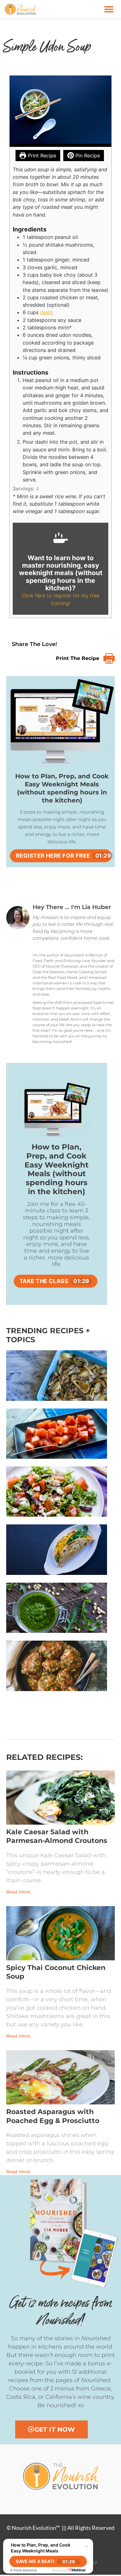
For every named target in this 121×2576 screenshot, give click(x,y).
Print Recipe (41, 156)
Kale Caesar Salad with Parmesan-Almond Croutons (57, 1836)
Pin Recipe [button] (87, 156)
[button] (109, 9)
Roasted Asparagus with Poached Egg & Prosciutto (53, 2116)
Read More (18, 1892)
